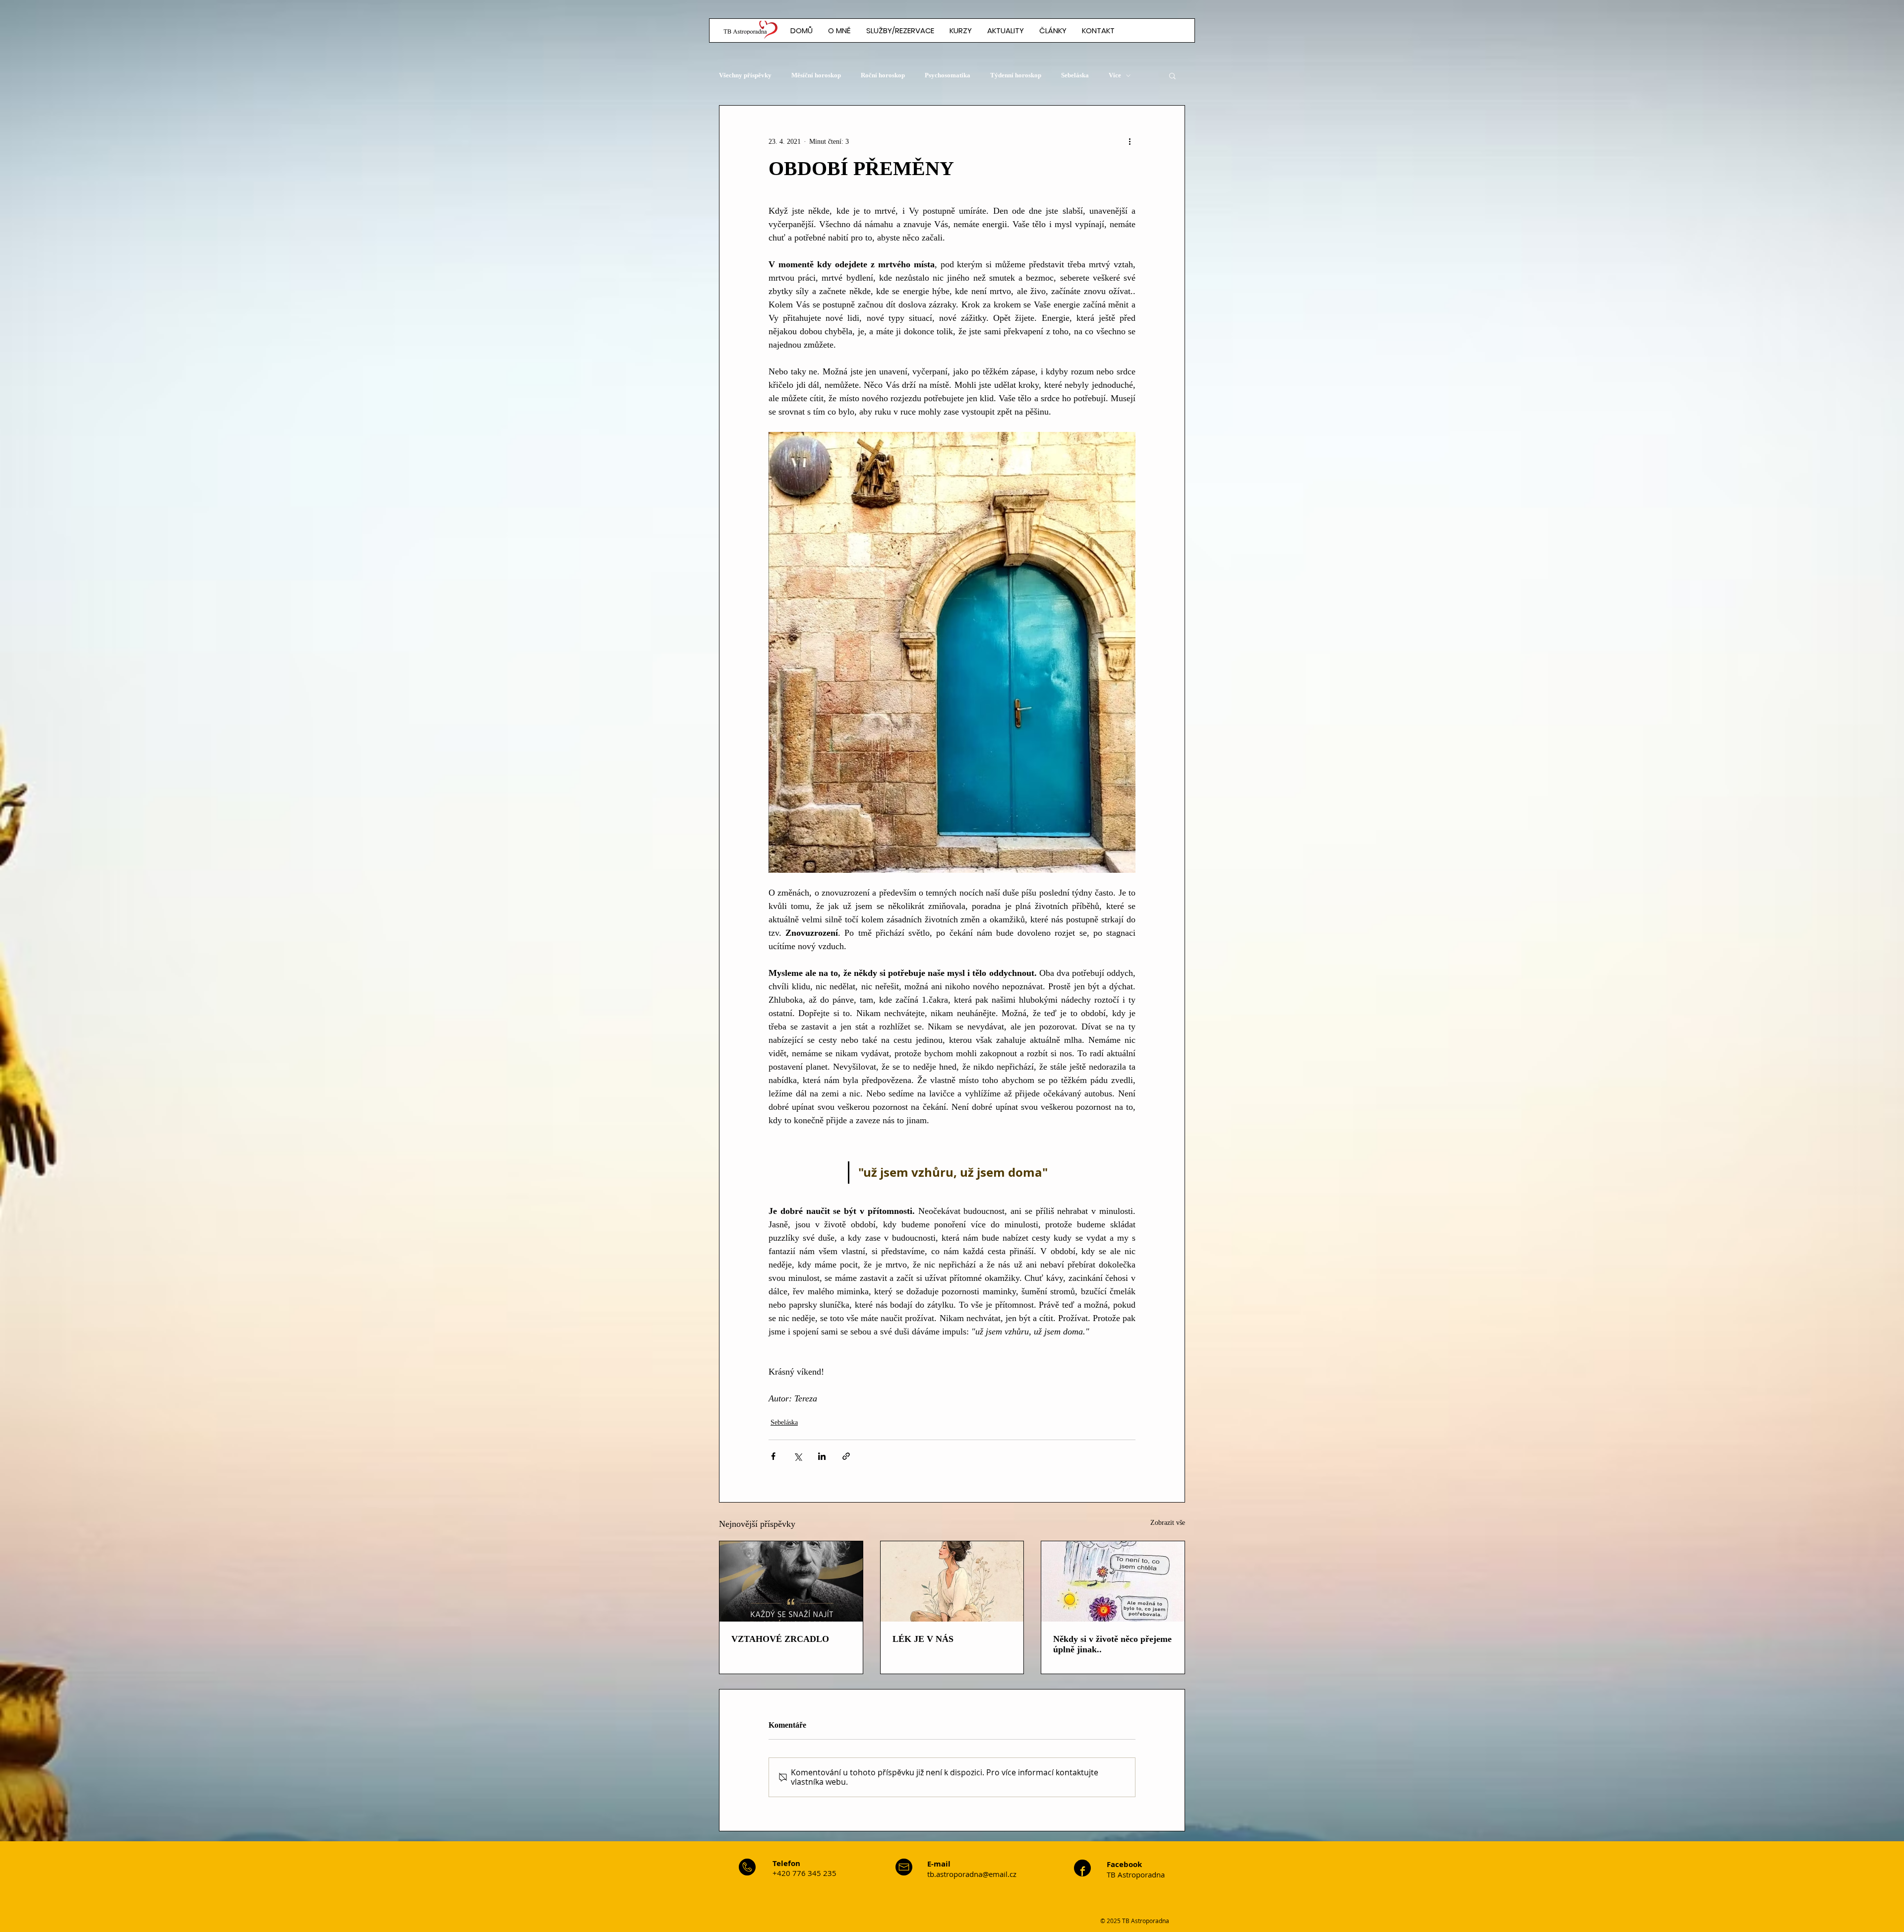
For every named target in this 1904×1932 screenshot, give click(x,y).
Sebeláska (1075, 75)
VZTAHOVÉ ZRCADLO (780, 1639)
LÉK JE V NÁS (923, 1639)
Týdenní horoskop (1016, 75)
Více (1115, 75)
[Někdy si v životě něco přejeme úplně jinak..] (1113, 1581)
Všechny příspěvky (745, 75)
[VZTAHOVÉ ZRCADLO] (791, 1581)
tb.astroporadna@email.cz (972, 1874)
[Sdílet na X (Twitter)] (798, 1456)
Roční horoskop (883, 75)
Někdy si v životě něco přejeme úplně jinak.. (1112, 1644)
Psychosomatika (948, 75)
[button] (1053, 30)
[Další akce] (1130, 141)
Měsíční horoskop (816, 75)
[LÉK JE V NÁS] (952, 1581)
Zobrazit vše (1168, 1523)
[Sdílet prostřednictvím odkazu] (846, 1456)
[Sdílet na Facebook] (773, 1456)
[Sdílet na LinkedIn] (822, 1456)
